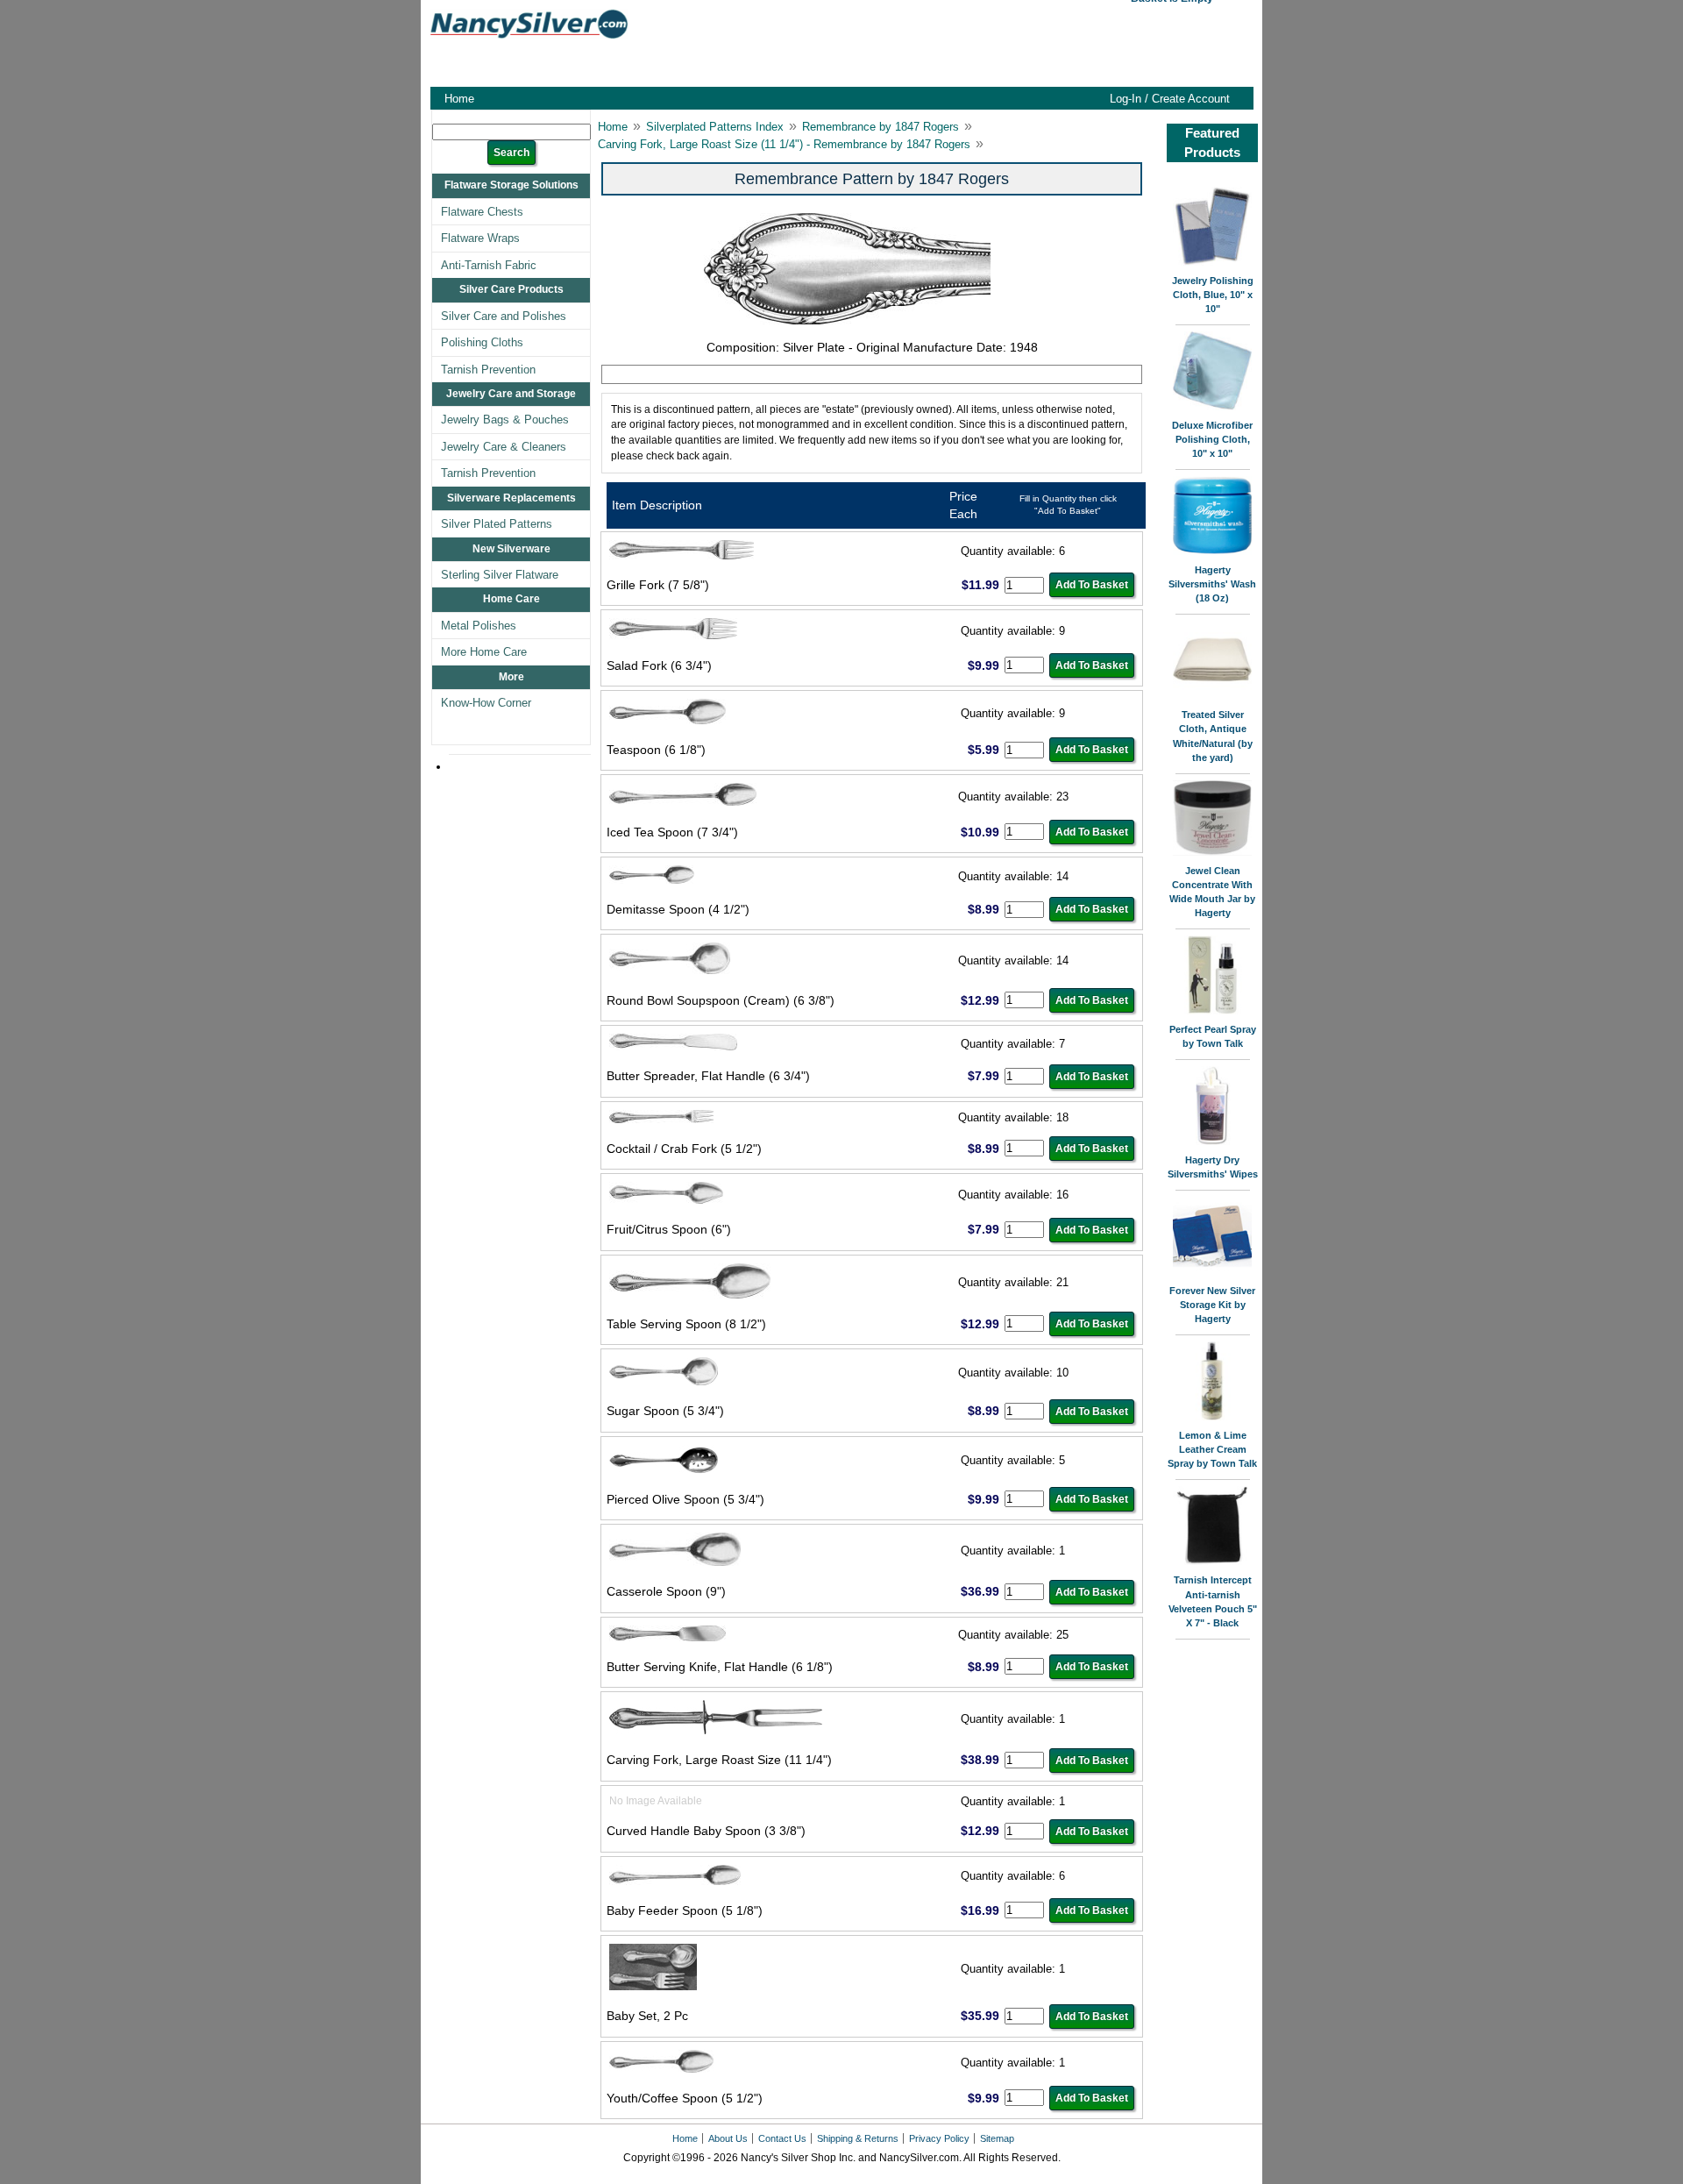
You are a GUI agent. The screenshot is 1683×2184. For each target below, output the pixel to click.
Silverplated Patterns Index (715, 127)
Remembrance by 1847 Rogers (881, 127)
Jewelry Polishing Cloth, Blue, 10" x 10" (1213, 295)
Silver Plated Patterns (497, 524)
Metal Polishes (479, 626)
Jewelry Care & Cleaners (504, 447)
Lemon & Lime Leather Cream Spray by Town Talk (1212, 1449)
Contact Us (782, 2138)
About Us (728, 2138)
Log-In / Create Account (1170, 99)
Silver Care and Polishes (504, 316)
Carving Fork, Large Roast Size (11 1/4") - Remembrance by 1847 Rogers (784, 144)
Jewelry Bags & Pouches (505, 420)
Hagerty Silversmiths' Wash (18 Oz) (1212, 584)
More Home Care (484, 652)
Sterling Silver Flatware (500, 575)
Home (459, 99)
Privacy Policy (939, 2138)
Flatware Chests (482, 212)
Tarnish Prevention (488, 370)
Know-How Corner (486, 703)
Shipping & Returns (858, 2138)
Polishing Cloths (482, 342)
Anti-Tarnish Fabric (489, 265)
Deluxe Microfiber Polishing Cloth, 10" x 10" (1212, 439)
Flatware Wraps (480, 238)
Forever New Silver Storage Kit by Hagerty (1212, 1305)
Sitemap (997, 2138)
